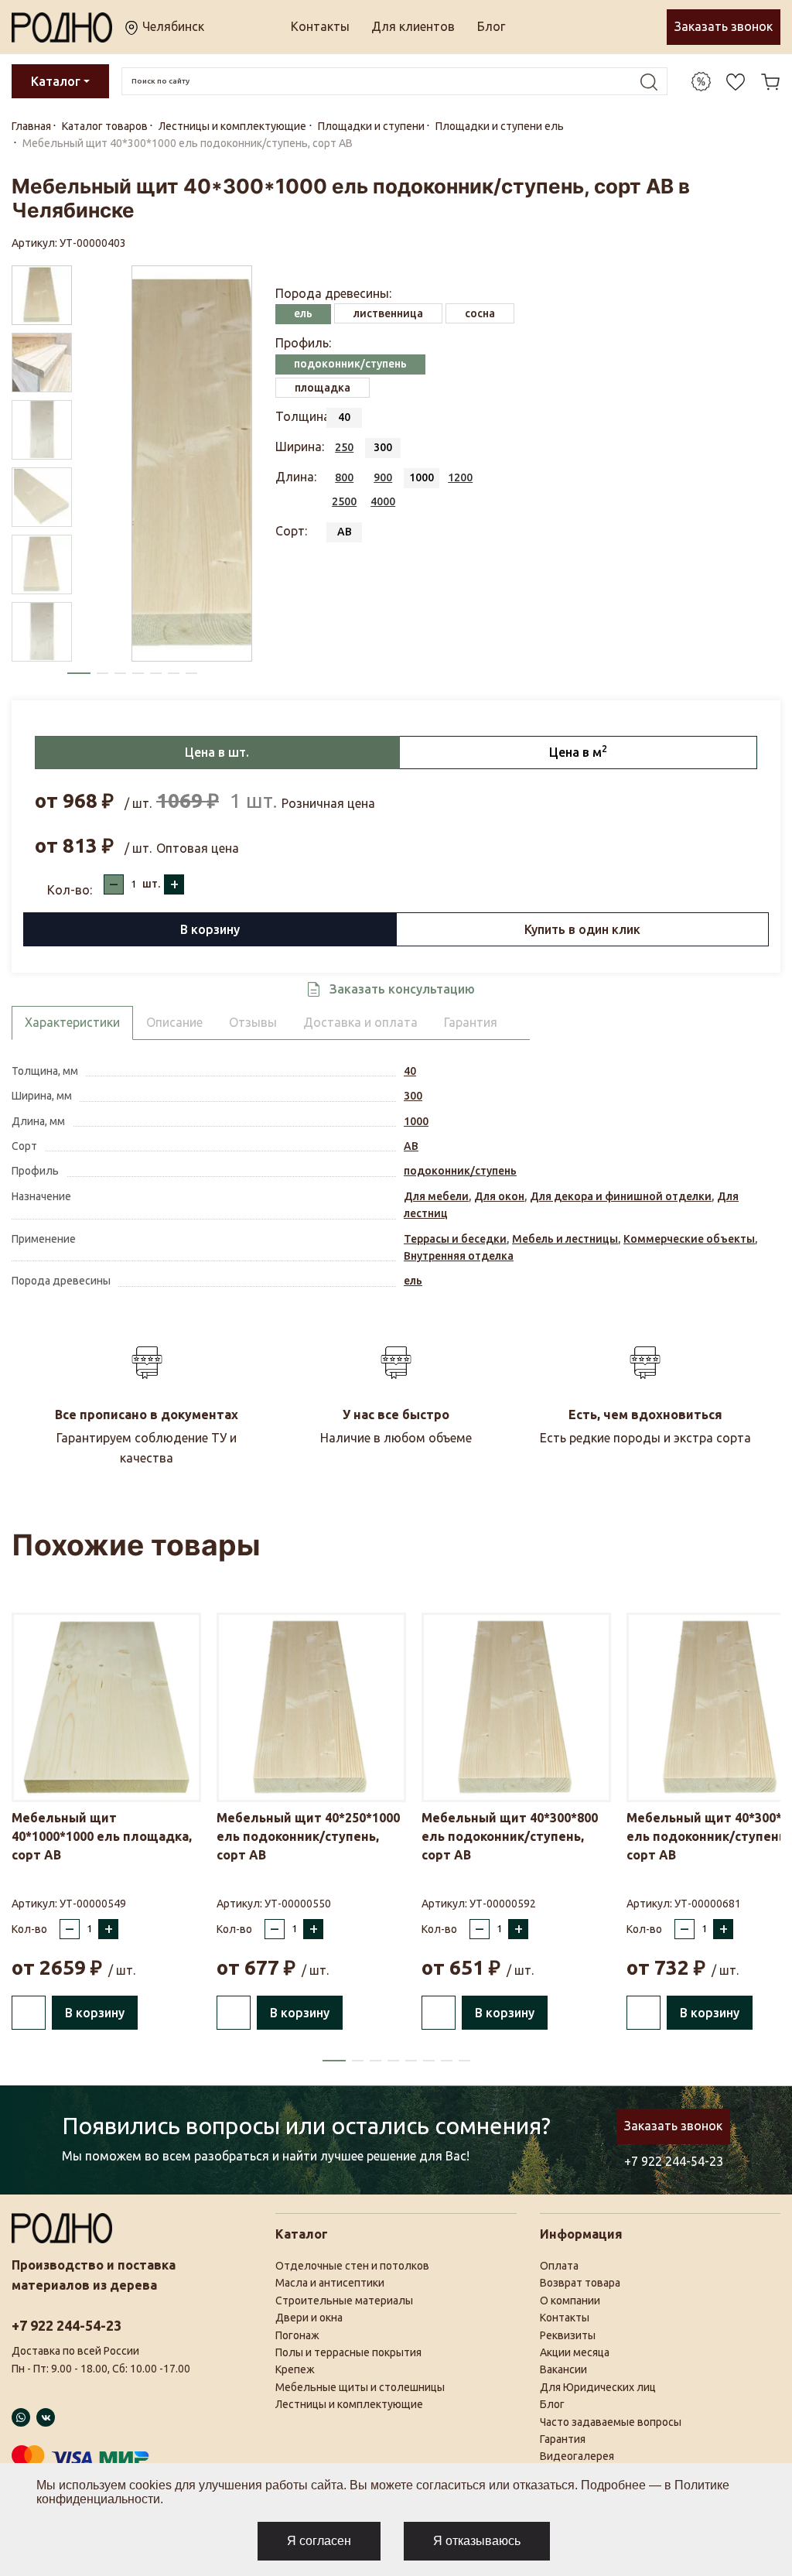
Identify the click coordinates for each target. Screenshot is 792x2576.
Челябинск (172, 26)
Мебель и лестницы (565, 1239)
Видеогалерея (577, 2456)
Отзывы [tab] (253, 1022)
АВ (411, 1146)
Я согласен (319, 2541)
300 (413, 1096)
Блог (491, 26)
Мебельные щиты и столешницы (360, 2387)
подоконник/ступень (460, 1171)
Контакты (320, 26)
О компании (570, 2301)
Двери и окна (309, 2318)
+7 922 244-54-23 (674, 2161)
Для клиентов (413, 26)
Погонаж (297, 2335)
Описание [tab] (174, 1022)
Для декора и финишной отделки (621, 1196)
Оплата (559, 2266)
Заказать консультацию (402, 989)
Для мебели (436, 1196)
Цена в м (578, 751)
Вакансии (563, 2369)
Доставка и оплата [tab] (360, 1022)
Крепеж (295, 2369)
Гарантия (563, 2439)
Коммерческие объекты (689, 1239)
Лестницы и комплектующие (349, 2404)
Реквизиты (568, 2335)
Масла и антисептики (330, 2283)
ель (413, 1281)
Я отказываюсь (477, 2541)
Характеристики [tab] (72, 1022)
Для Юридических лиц (598, 2387)
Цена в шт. (217, 752)
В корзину (210, 929)
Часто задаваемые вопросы (611, 2422)
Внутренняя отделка (459, 1256)
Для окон (499, 1196)
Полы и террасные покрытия (348, 2352)
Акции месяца (575, 2352)
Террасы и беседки (455, 1239)
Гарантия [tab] (471, 1022)
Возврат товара (580, 2283)
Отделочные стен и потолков (352, 2266)
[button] (79, 673)
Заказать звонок (724, 26)
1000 (416, 1121)
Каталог (56, 81)
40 (410, 1071)
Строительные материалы (344, 2301)
